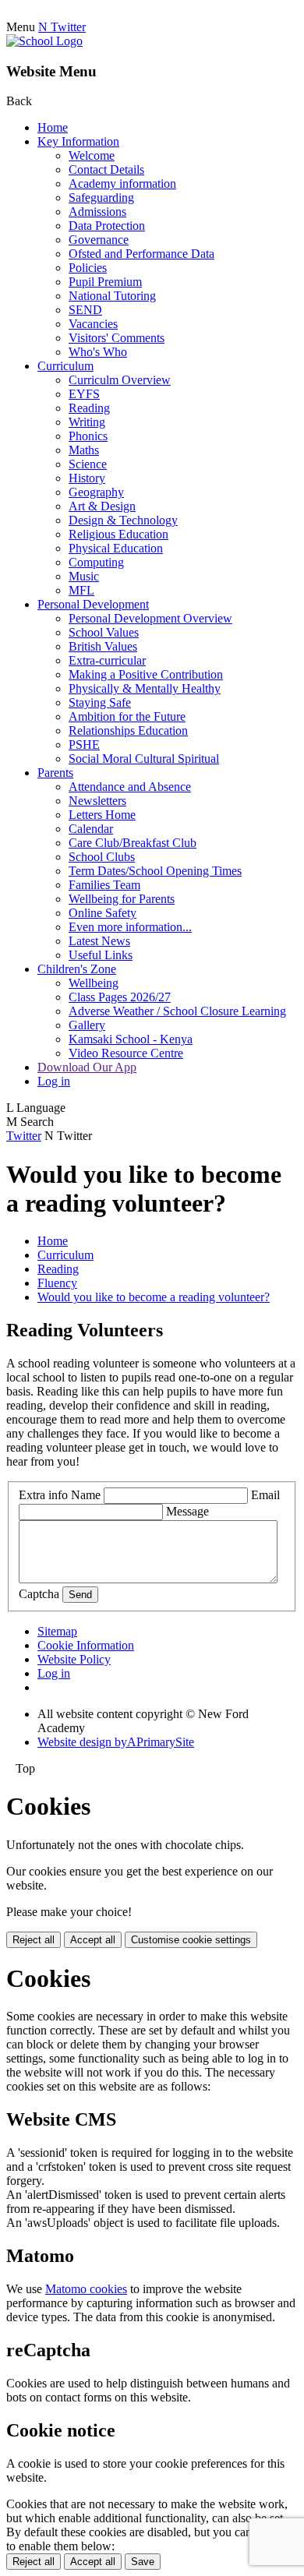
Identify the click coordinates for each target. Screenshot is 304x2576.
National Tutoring (112, 296)
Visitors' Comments (117, 338)
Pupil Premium (105, 282)
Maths (84, 450)
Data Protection (107, 226)
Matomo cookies (86, 2289)
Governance (99, 240)
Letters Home (102, 815)
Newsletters (97, 801)
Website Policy (74, 1659)
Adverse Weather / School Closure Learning (177, 1011)
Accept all (93, 1940)
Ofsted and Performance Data (141, 254)
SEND (85, 310)
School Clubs (102, 857)
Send (80, 1595)
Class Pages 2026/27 (120, 997)
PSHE (84, 745)
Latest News (99, 941)
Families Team (104, 885)
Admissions (97, 212)
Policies (88, 268)
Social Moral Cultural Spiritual (144, 759)
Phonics (88, 436)
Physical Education (116, 548)
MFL (81, 590)
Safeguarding (101, 198)
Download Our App (87, 1067)
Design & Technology (123, 520)
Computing (96, 562)
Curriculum (65, 366)
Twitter (24, 1136)
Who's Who (98, 352)
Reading (89, 408)
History (87, 478)
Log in (54, 1081)
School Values (104, 632)
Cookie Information (86, 1645)
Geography (96, 492)
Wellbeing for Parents (122, 899)
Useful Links (101, 955)
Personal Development (93, 604)
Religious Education (118, 534)
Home (53, 127)
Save (143, 2562)
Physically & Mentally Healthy (145, 688)
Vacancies (93, 324)
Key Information (78, 141)
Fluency (57, 1283)
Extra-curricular (107, 660)
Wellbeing (94, 983)
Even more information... (130, 927)
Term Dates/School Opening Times (155, 871)
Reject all (34, 1940)
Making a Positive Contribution (146, 674)
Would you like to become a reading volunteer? (154, 1297)
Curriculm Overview (120, 380)
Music (84, 576)
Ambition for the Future (127, 716)
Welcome (92, 155)
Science (88, 464)
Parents (55, 773)
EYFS (84, 394)
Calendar (91, 829)
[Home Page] (44, 41)
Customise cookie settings (191, 1940)
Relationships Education (128, 730)
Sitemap (57, 1631)
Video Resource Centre (126, 1053)
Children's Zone (77, 969)
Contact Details (106, 169)
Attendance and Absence (130, 787)
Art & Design (102, 506)
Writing (87, 422)
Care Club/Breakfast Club (133, 843)
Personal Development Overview (150, 618)
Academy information (122, 183)
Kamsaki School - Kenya (131, 1039)
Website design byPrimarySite (116, 1742)
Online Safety (103, 913)
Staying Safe (100, 702)
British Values (103, 646)
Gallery (87, 1025)
